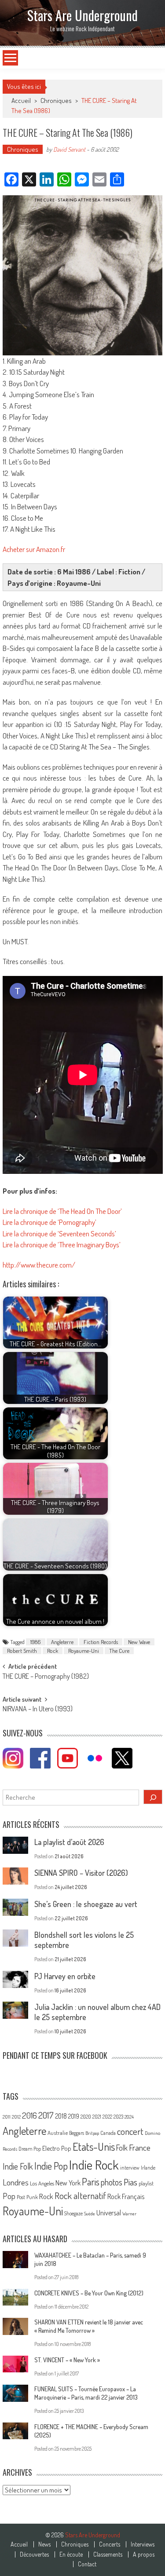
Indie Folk (18, 2166)
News (44, 2544)
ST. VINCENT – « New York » (67, 2360)
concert (130, 2131)
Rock (53, 1651)
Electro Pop (57, 2148)
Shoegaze (73, 2213)
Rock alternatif (80, 2196)
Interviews (143, 2544)
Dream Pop (30, 2149)
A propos (144, 2554)
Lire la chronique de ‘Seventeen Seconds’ (59, 1233)
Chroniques (56, 100)
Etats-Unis (94, 2147)
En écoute (71, 2554)
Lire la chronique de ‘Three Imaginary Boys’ (62, 1244)
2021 (97, 2117)
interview (130, 2168)
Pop (9, 2196)
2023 (118, 2117)
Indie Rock (94, 2165)
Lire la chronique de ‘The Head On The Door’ (62, 1211)
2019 (74, 2116)
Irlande (148, 2168)
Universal (109, 2213)
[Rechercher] (153, 1797)
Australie (58, 2133)
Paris (91, 2181)
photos (112, 2182)
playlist (146, 2183)
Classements (108, 2554)
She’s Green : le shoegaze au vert (86, 1904)
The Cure (119, 1651)
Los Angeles (42, 2183)
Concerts (110, 2544)
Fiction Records (101, 1642)
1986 (36, 1642)
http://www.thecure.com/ (39, 1265)
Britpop (92, 2133)
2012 (16, 2117)
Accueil (19, 2544)
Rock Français (126, 2196)
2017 (46, 2115)
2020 (86, 2116)
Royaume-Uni (84, 1651)
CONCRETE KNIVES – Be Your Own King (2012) (89, 2293)
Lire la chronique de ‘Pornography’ (49, 1222)
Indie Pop (51, 2166)
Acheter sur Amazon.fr (34, 549)
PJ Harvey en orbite (65, 1976)
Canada (108, 2133)
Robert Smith (22, 1651)
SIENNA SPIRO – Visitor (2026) (81, 1873)
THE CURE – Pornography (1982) (46, 1677)
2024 (129, 2117)
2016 (29, 2115)
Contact (87, 2564)
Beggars (77, 2133)
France (140, 2147)
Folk (122, 2148)
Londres (16, 2182)
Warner (129, 2214)
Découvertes (34, 2554)
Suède (90, 2214)
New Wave (139, 1642)
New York (68, 2183)
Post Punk (27, 2197)
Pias (130, 2182)
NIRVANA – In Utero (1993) (38, 1710)
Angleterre (62, 1642)
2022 (107, 2117)
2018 (61, 2116)
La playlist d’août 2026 (69, 1842)
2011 (7, 2117)
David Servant (69, 149)
